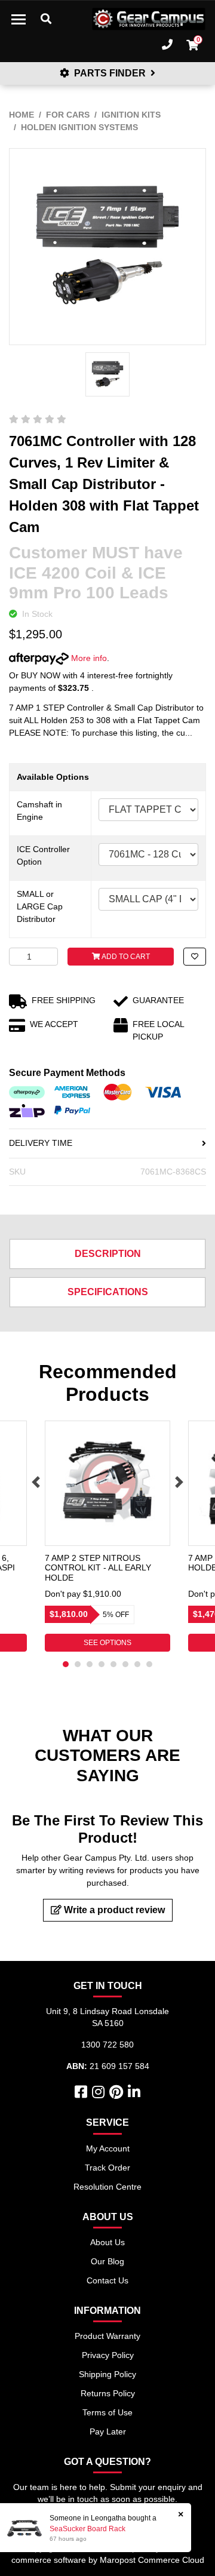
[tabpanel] (107, 1536)
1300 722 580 (107, 2045)
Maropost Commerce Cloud (152, 2560)
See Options (107, 1643)
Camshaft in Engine (39, 811)
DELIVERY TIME (41, 1143)
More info (88, 658)
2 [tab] (78, 1664)
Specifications (108, 1292)
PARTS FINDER (110, 73)
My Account (108, 2148)
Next (179, 1482)
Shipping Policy (107, 2374)
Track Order (107, 2168)
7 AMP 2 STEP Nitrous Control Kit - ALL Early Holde (98, 1568)
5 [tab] (113, 1664)
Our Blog (107, 2261)
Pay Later (108, 2431)
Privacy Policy (108, 2355)
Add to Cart (125, 957)
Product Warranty (107, 2336)
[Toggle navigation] (19, 19)
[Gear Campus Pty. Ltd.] (149, 19)
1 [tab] (66, 1664)
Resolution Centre (107, 2187)
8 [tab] (149, 1664)
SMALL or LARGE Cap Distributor (40, 906)
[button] (195, 957)
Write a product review (113, 1910)
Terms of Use (107, 2412)
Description (108, 1254)
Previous (36, 1482)
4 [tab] (102, 1664)
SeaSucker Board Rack (87, 2529)
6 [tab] (125, 1664)
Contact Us (107, 2280)
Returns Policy (108, 2393)
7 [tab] (137, 1664)
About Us (107, 2242)
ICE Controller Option (43, 855)
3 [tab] (90, 1664)
